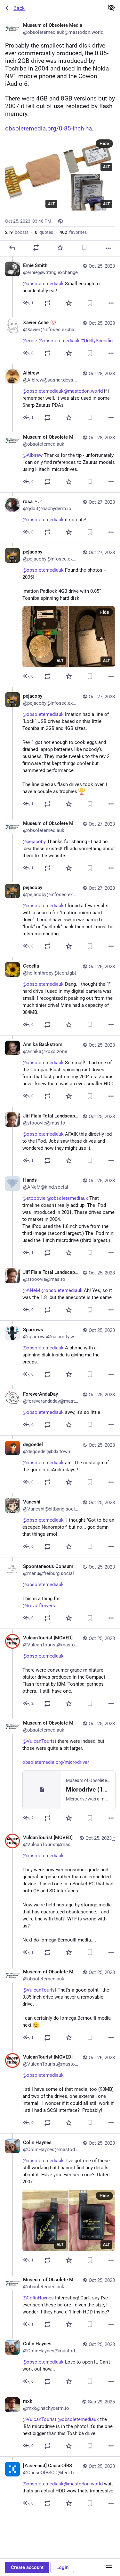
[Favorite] (60, 248)
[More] (108, 248)
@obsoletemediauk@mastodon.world (63, 391)
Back (19, 8)
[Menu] (109, 2567)
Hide (104, 144)
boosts (17, 232)
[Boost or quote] (36, 248)
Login (62, 2567)
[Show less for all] (111, 8)
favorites (73, 232)
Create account (27, 2567)
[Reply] (12, 248)
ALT (51, 204)
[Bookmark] (84, 248)
